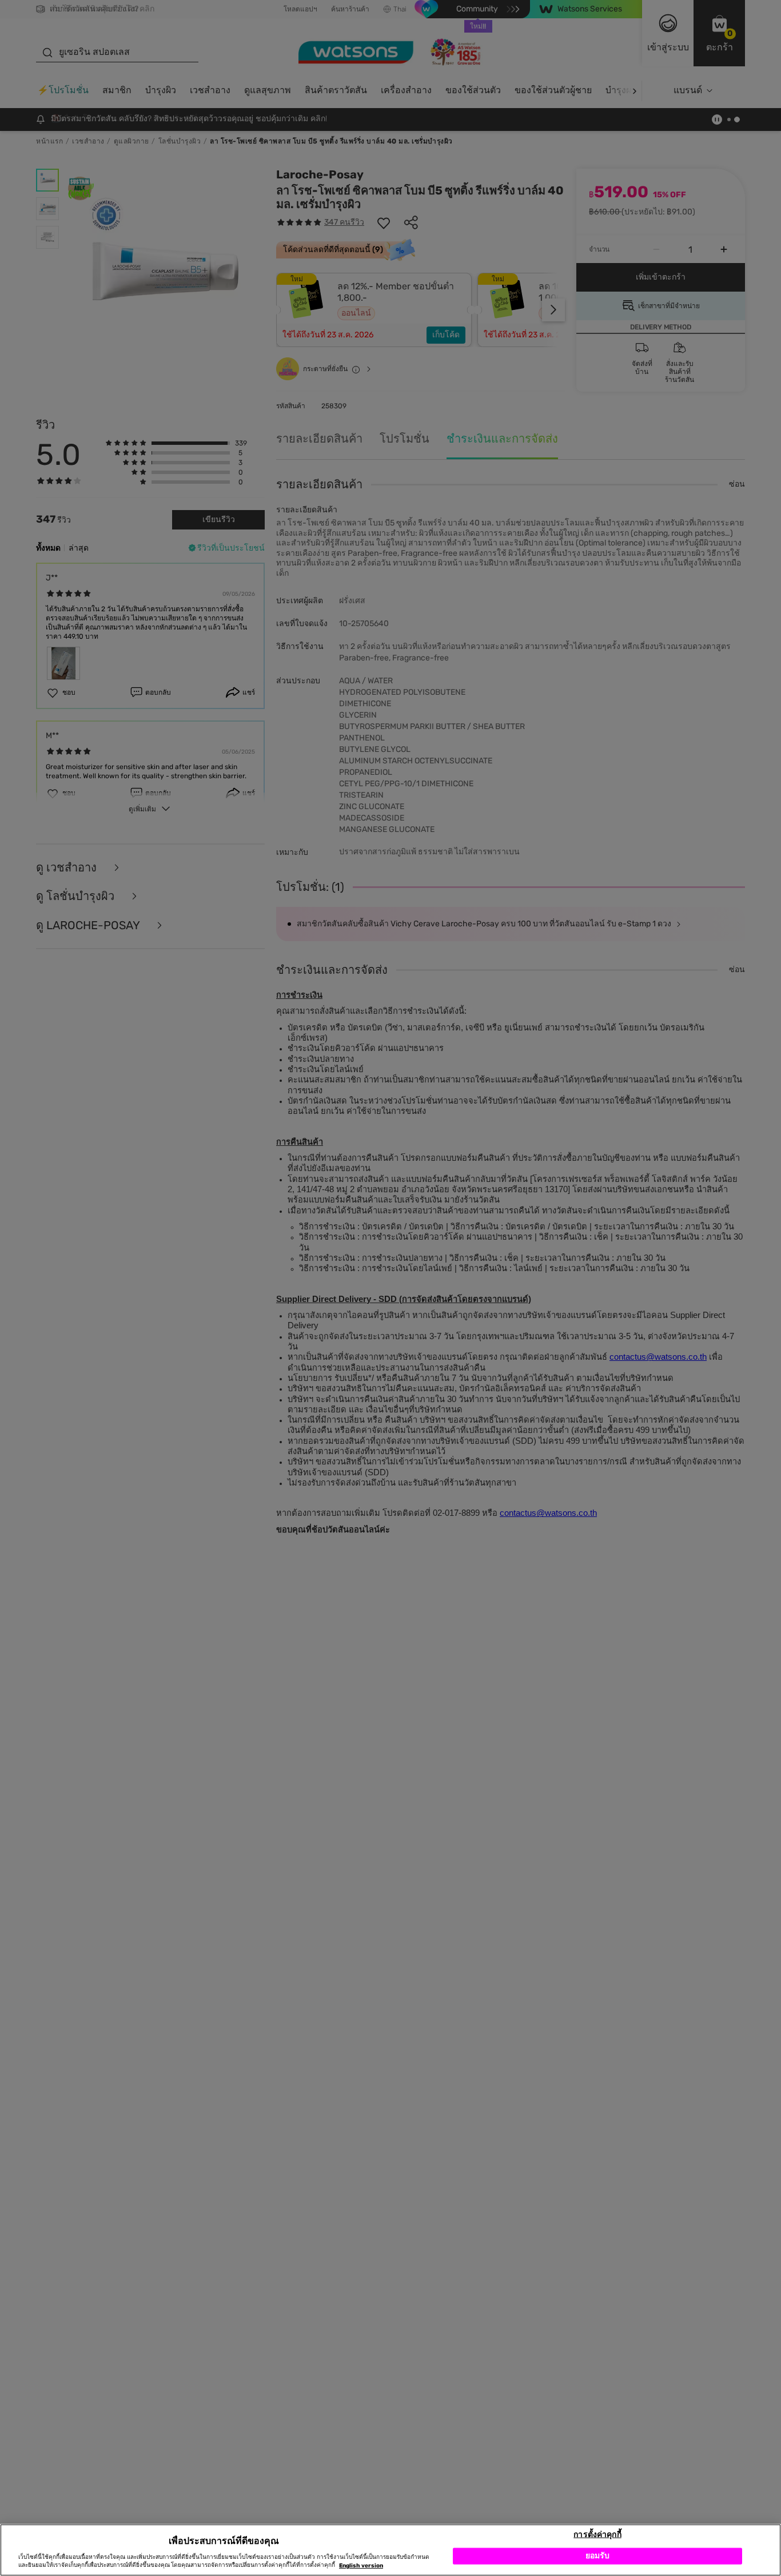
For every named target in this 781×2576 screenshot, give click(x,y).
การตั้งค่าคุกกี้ (597, 2534)
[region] (390, 2550)
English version (361, 2566)
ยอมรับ (598, 2556)
